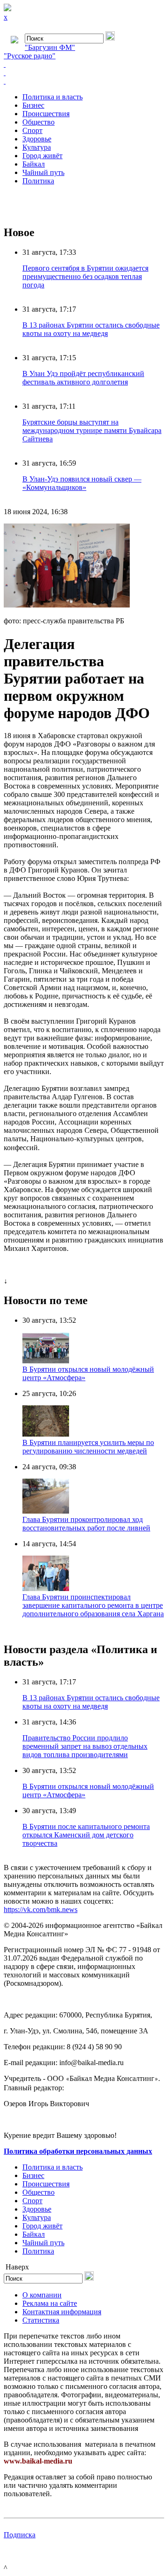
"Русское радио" (30, 56)
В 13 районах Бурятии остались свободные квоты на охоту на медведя (91, 329)
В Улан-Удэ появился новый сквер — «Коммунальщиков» (82, 483)
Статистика (41, 2320)
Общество (38, 122)
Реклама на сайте (50, 2303)
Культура (37, 147)
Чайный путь (43, 172)
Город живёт (42, 156)
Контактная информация (62, 2312)
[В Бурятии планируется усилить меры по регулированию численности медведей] (46, 1434)
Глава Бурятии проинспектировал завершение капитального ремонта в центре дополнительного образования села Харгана (93, 1605)
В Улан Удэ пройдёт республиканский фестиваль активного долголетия (83, 378)
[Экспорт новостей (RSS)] (84, 73)
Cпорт (32, 130)
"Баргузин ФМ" (50, 47)
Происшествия (46, 114)
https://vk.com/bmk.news (41, 1909)
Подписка (20, 2535)
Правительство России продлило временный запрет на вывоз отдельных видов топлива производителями (85, 1746)
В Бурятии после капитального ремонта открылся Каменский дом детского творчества (86, 1835)
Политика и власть (52, 97)
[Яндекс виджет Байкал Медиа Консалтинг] (84, 81)
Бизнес (33, 105)
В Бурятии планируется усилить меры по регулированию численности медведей (88, 1447)
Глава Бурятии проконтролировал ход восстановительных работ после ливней (86, 1524)
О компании (42, 2295)
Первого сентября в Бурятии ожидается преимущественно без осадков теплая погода (85, 276)
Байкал (34, 164)
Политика (38, 181)
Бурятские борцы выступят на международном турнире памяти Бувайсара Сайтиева (92, 430)
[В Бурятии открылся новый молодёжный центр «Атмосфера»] (46, 1361)
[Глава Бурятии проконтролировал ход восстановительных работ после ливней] (46, 1511)
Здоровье (37, 139)
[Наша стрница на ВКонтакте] (84, 64)
